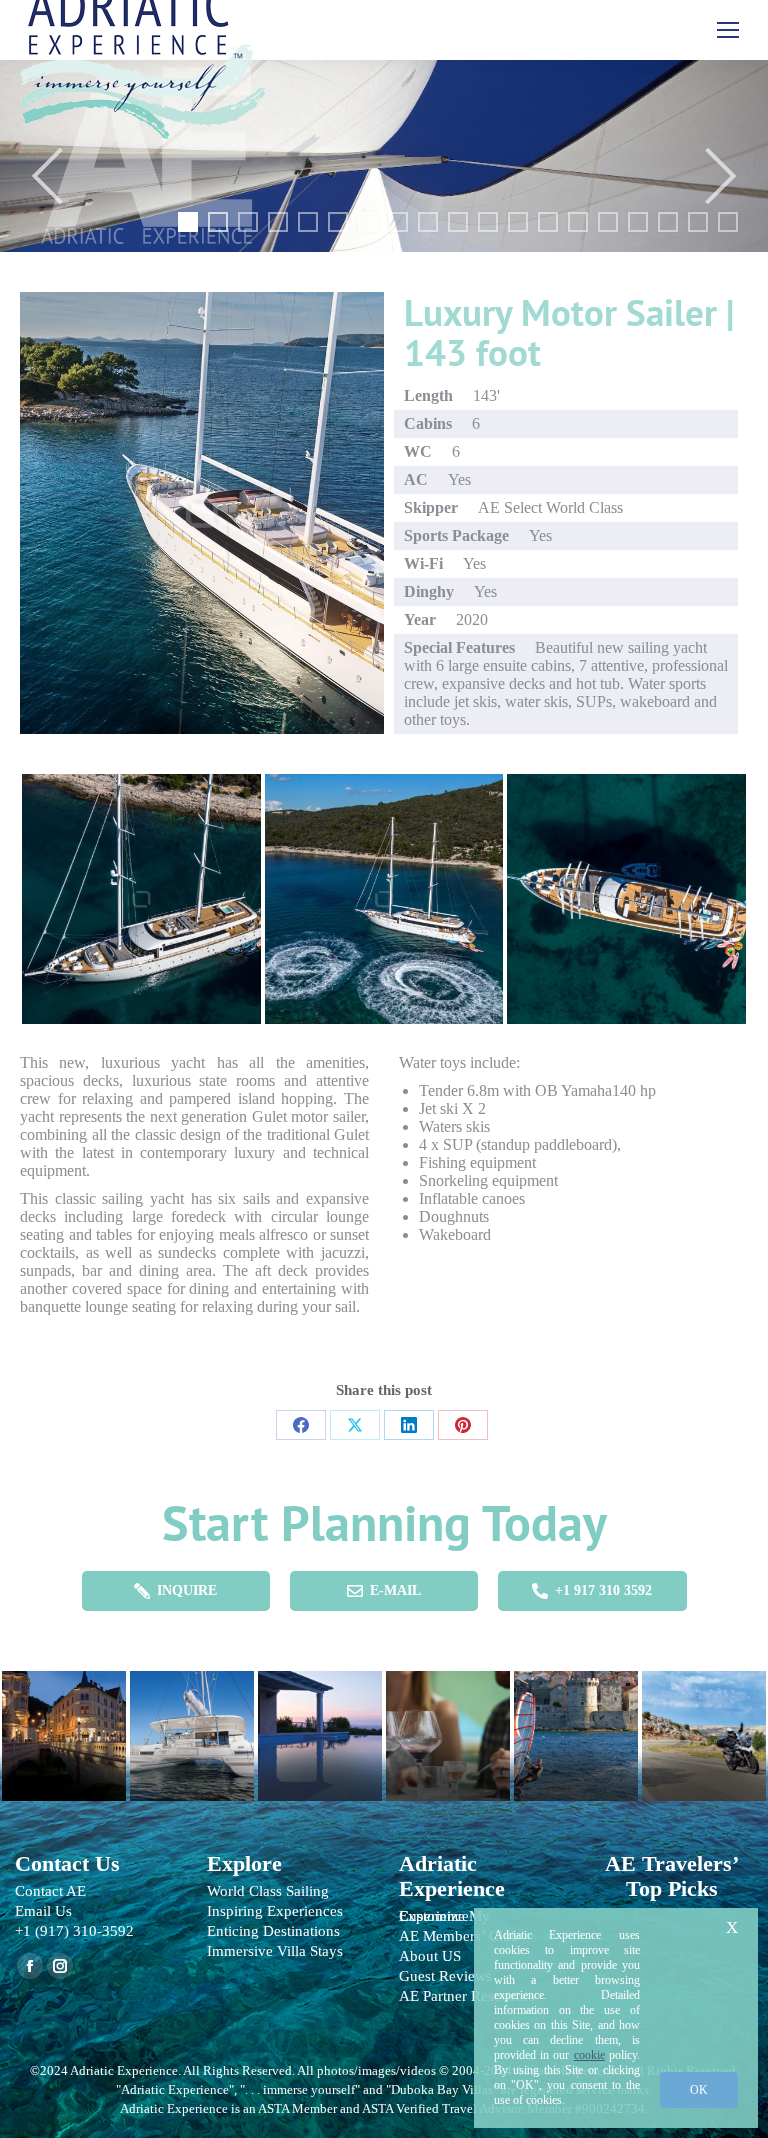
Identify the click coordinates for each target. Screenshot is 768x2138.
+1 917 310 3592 (603, 1590)
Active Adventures (576, 1726)
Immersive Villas (320, 1726)
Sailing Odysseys (192, 1726)
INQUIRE (187, 1590)
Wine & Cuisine (448, 1726)
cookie (589, 2055)
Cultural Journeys (64, 1726)
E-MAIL (395, 1590)
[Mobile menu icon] (728, 30)
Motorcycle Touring (704, 1726)
